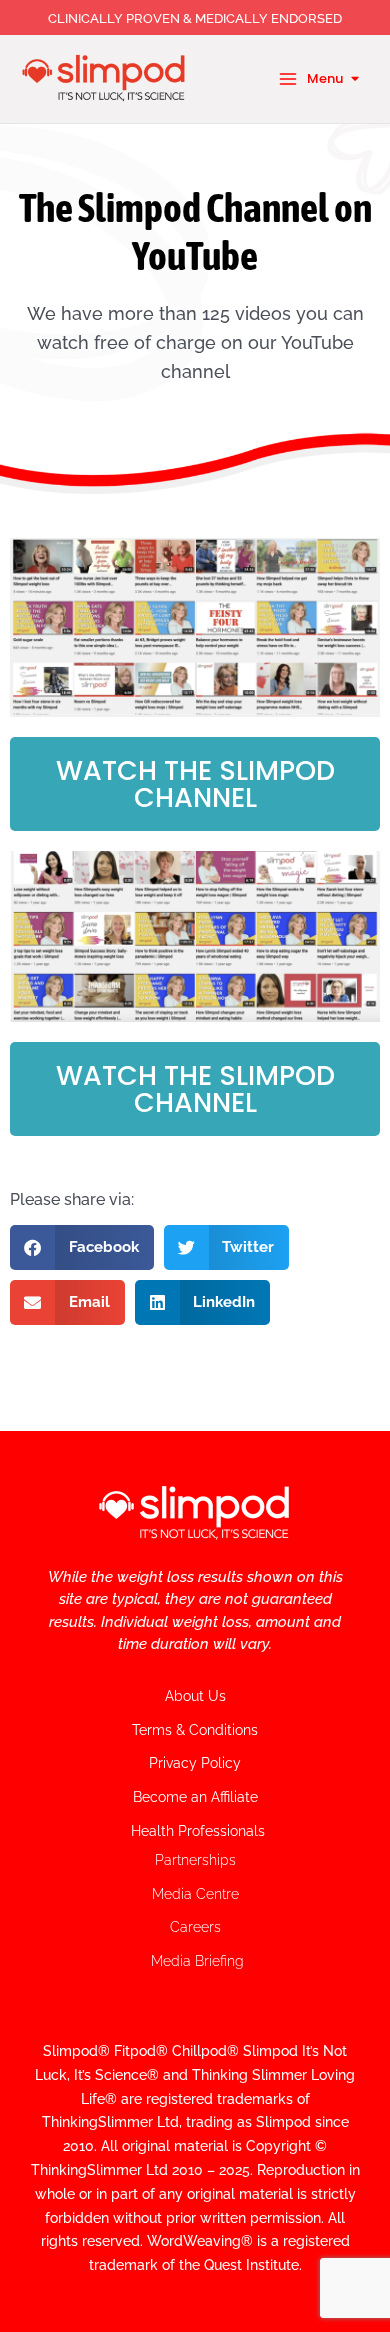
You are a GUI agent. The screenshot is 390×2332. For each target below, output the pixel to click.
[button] (82, 1247)
